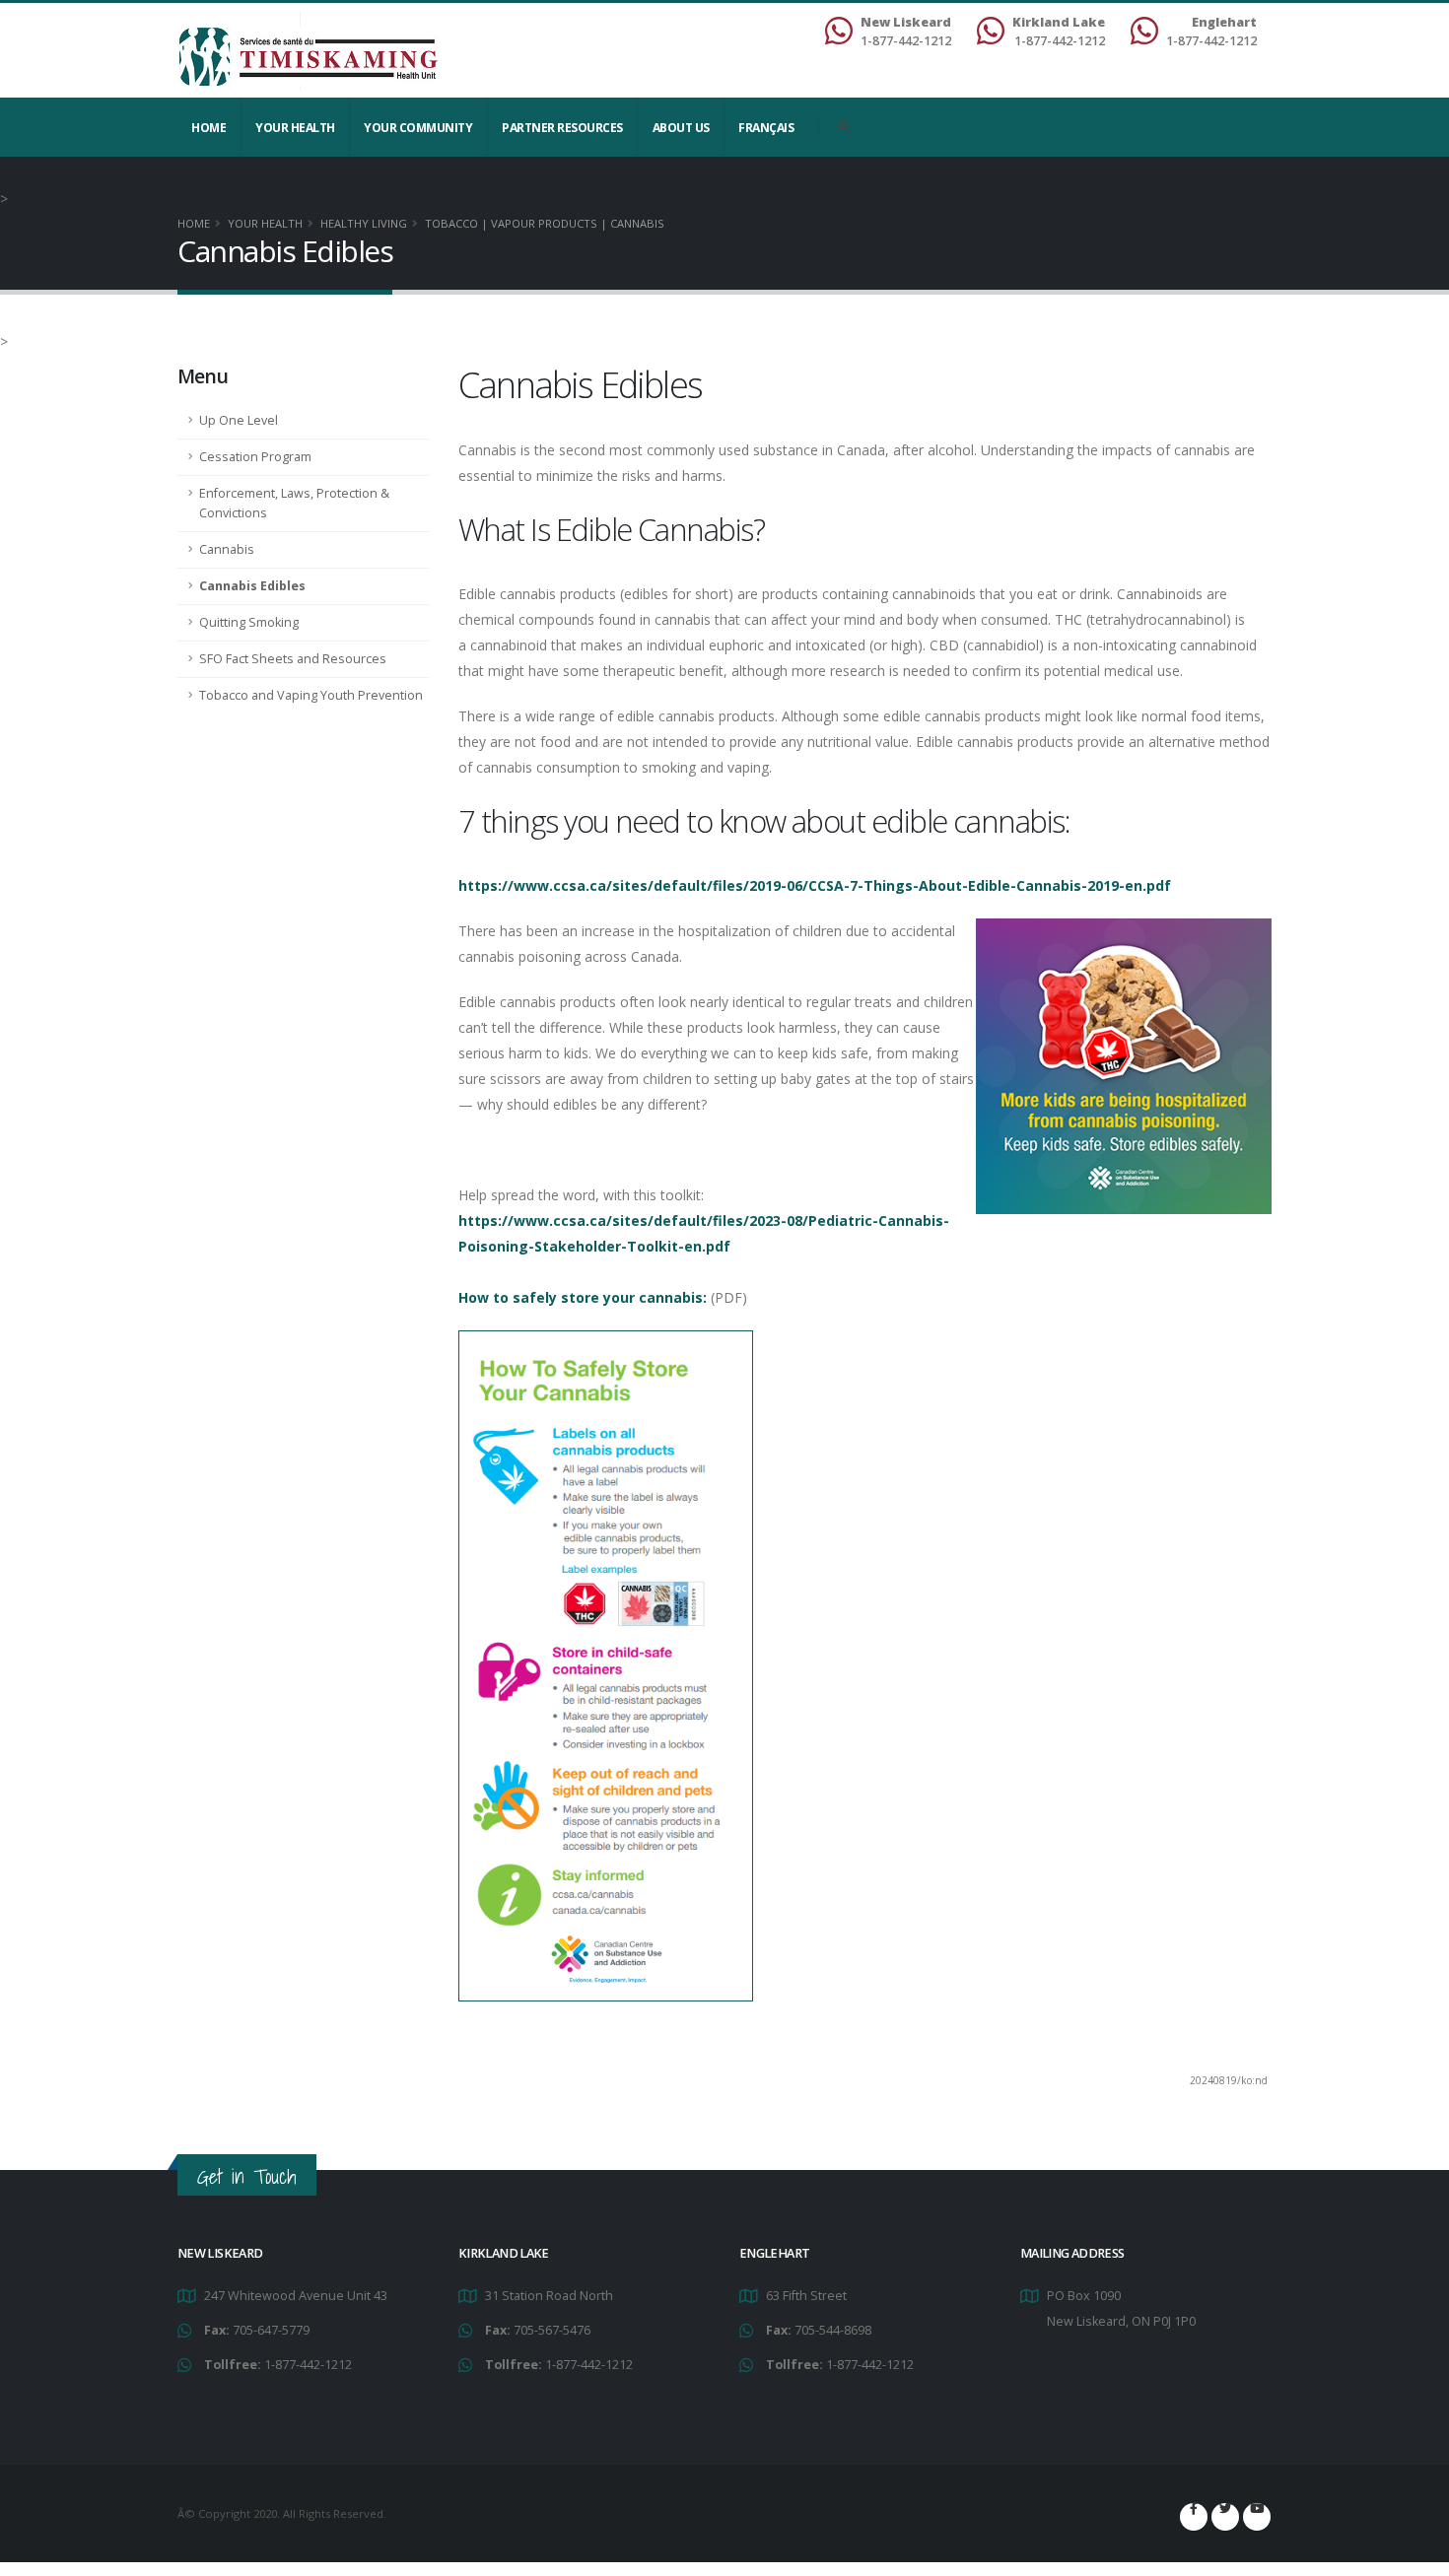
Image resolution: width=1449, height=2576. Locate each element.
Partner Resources (562, 128)
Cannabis (227, 549)
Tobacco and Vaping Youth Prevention (311, 695)
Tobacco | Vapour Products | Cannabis (545, 223)
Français (766, 128)
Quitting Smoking (249, 622)
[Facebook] (1194, 2517)
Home (208, 128)
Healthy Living (364, 223)
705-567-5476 (552, 2330)
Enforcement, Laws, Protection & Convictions (294, 503)
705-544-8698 (833, 2330)
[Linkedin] (1257, 2517)
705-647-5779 (271, 2330)
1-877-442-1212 (308, 2365)
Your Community (418, 128)
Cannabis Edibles (252, 586)
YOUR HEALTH (295, 128)
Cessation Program (255, 457)
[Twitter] (1225, 2517)
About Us (681, 128)
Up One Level (239, 420)
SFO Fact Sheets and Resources (293, 659)
